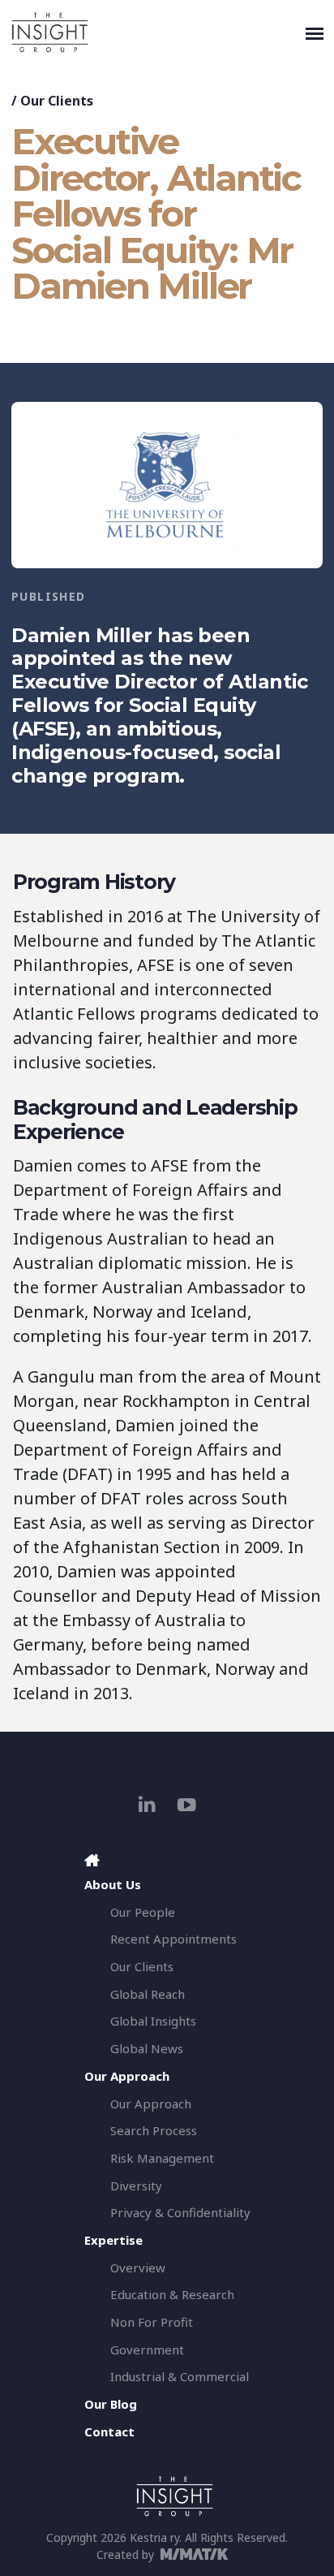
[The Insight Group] (155, 32)
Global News (147, 2048)
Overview (138, 2267)
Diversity (136, 2186)
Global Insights (153, 2021)
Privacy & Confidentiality (180, 2212)
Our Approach (151, 2104)
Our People (143, 1912)
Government (147, 2349)
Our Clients (57, 101)
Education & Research (172, 2294)
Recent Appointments (173, 1939)
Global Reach (148, 1994)
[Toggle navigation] (315, 32)
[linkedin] (147, 1804)
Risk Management (162, 2158)
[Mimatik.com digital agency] (199, 2554)
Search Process (154, 2130)
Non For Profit (152, 2322)
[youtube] (187, 1804)
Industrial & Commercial (180, 2376)
